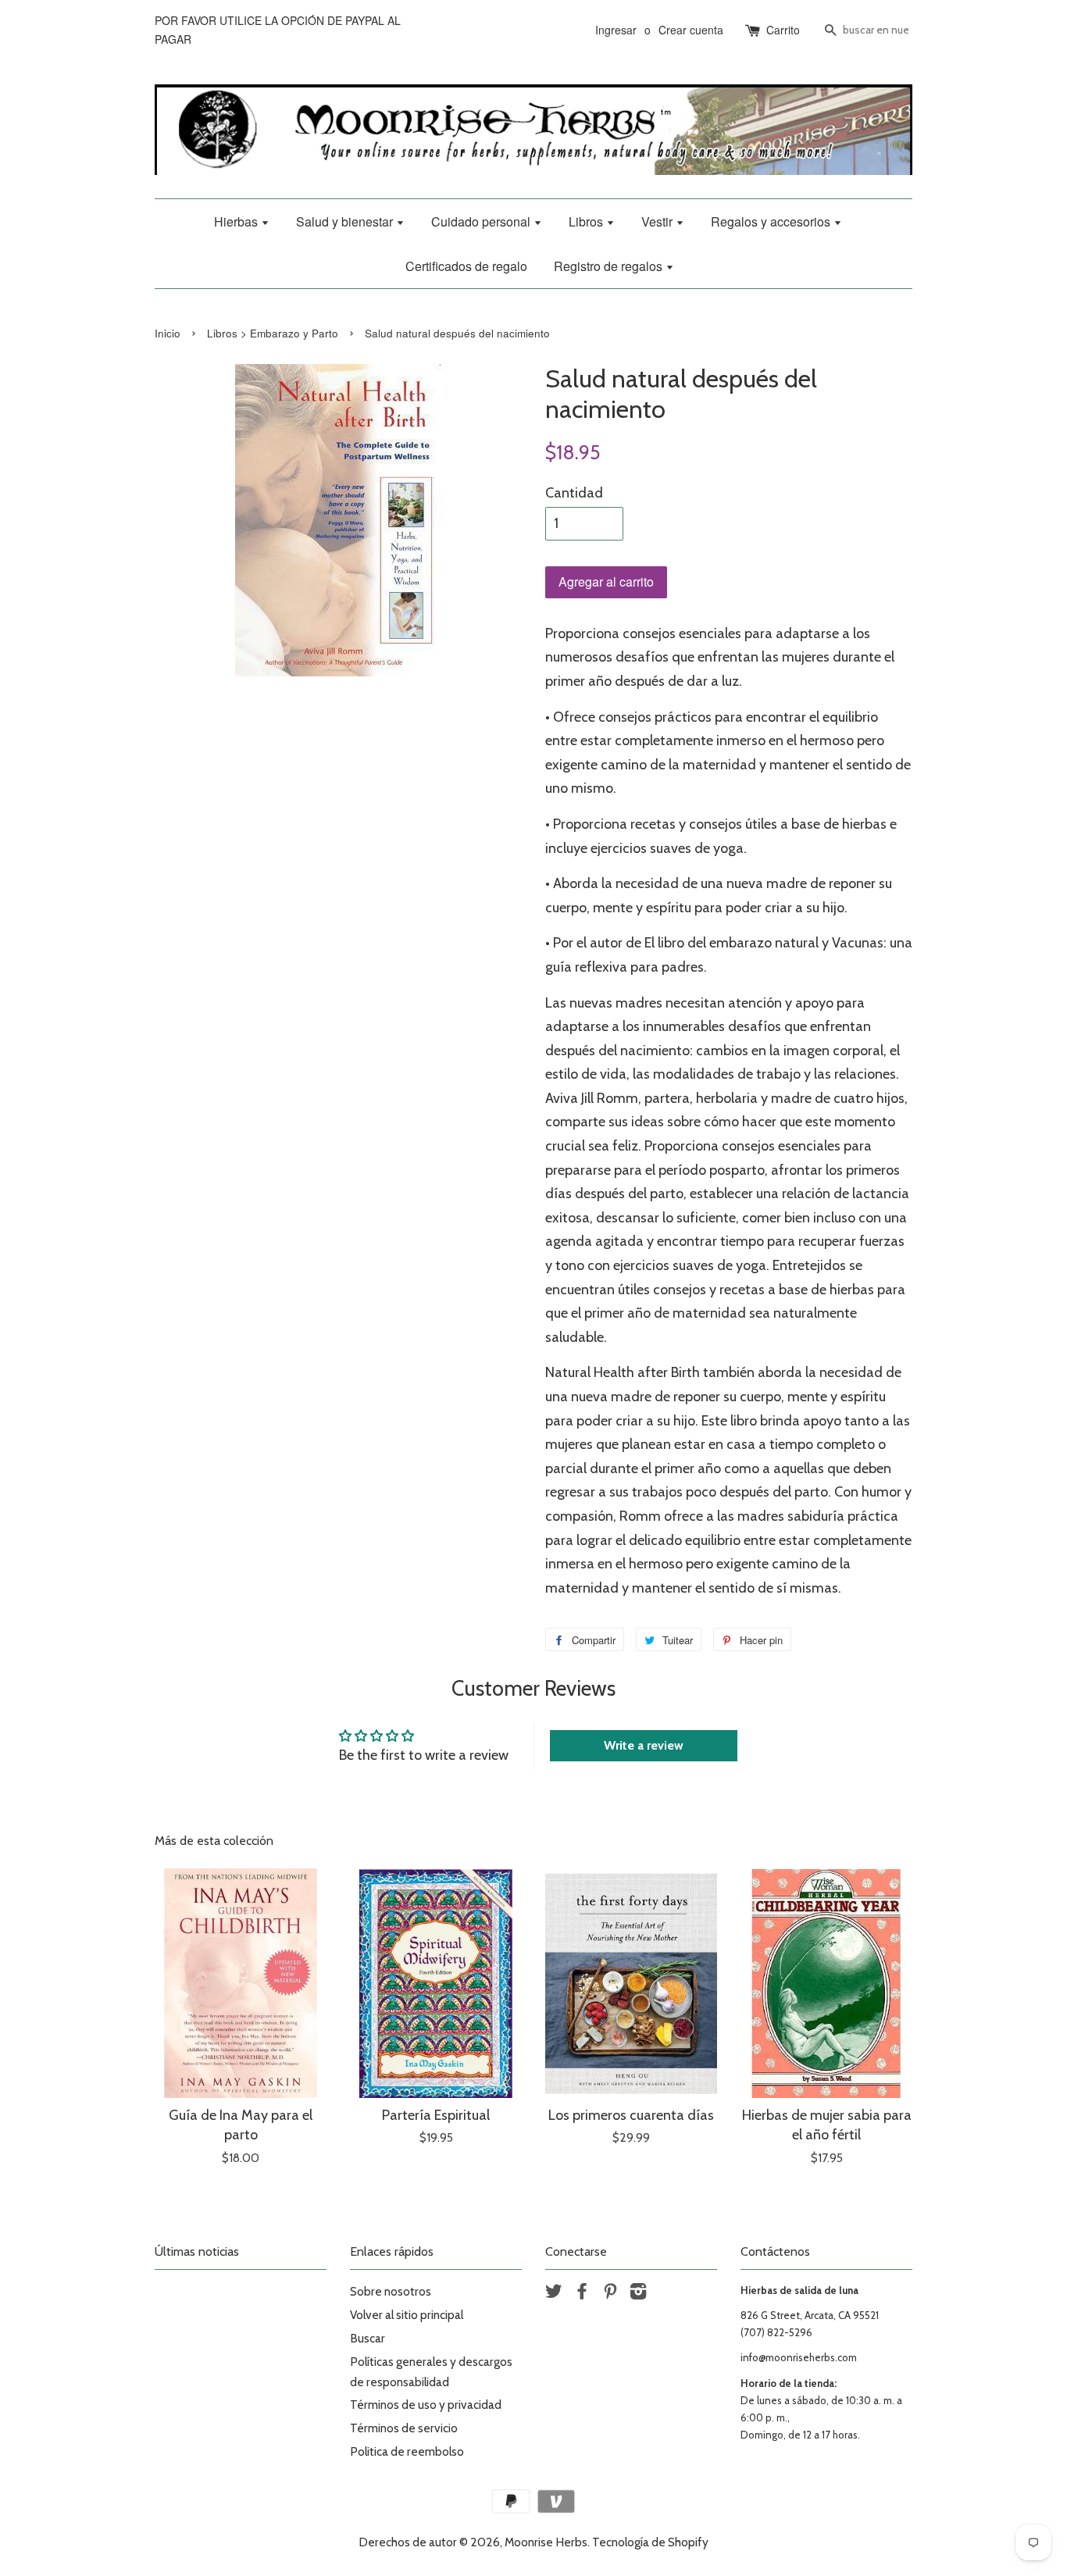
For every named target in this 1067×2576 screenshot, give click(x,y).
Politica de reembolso (407, 2451)
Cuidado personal (482, 221)
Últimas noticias (197, 2251)
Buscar (368, 2338)
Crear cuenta (691, 30)
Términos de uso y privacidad (426, 2405)
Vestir (658, 221)
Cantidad (574, 493)
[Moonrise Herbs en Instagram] (638, 2294)
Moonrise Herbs (546, 2542)
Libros (587, 221)
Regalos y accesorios (772, 221)
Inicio (168, 333)
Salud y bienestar (346, 221)
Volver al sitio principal (407, 2315)
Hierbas (237, 221)
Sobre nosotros (391, 2291)
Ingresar (616, 30)
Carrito (783, 30)
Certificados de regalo (466, 266)
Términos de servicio (404, 2428)
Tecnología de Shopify (650, 2542)
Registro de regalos (610, 266)
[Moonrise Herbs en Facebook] (582, 2294)
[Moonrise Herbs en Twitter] (554, 2294)
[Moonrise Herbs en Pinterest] (610, 2294)
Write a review (644, 1745)
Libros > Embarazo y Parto (273, 333)
